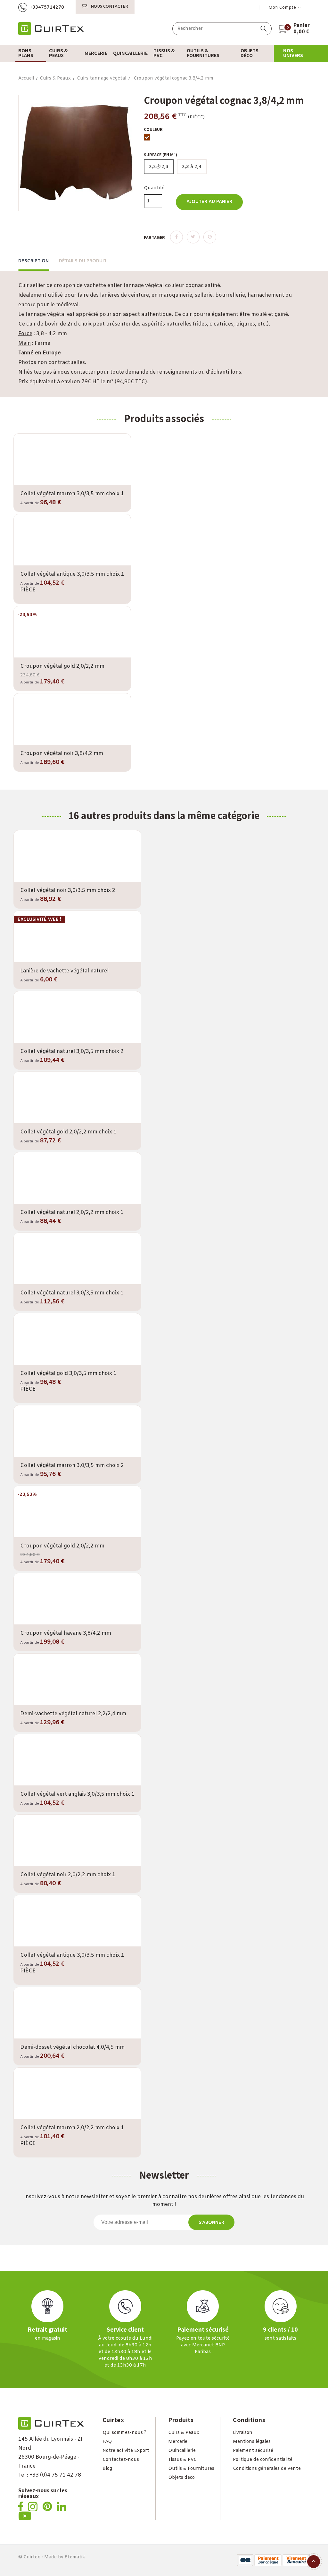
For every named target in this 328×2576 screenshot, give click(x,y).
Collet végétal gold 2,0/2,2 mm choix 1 (68, 1132)
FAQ (107, 2442)
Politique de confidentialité (263, 2460)
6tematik (75, 2557)
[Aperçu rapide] (72, 484)
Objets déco (181, 2478)
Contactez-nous (121, 2460)
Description (33, 261)
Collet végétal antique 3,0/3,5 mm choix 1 (72, 574)
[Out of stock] (54, 483)
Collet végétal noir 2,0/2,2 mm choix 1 (68, 1875)
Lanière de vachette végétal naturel (64, 971)
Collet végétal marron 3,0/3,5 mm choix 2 (72, 1466)
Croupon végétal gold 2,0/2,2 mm (62, 666)
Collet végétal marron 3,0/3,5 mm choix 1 (72, 494)
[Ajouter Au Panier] (59, 880)
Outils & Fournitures (191, 2469)
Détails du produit (83, 261)
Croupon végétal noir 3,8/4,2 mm (62, 754)
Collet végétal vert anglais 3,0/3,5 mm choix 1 (77, 1794)
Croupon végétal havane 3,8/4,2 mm (66, 1633)
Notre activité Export (126, 2451)
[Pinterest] (210, 237)
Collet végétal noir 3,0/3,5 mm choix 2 (68, 890)
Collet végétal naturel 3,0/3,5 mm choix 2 (72, 1051)
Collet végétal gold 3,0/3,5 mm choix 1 (68, 1373)
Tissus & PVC (182, 2460)
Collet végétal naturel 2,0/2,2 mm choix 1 (72, 1212)
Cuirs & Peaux (184, 2433)
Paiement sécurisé (253, 2451)
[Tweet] (193, 237)
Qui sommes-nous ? (124, 2433)
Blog (107, 2469)
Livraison (243, 2433)
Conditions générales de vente (267, 2469)
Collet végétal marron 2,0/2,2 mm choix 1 (72, 2128)
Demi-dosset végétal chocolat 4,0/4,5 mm (72, 2047)
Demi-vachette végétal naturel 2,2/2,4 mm (73, 1714)
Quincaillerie (182, 2451)
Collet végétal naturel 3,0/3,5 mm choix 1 (72, 1293)
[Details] (90, 484)
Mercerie (178, 2442)
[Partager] (176, 237)
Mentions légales (252, 2442)
